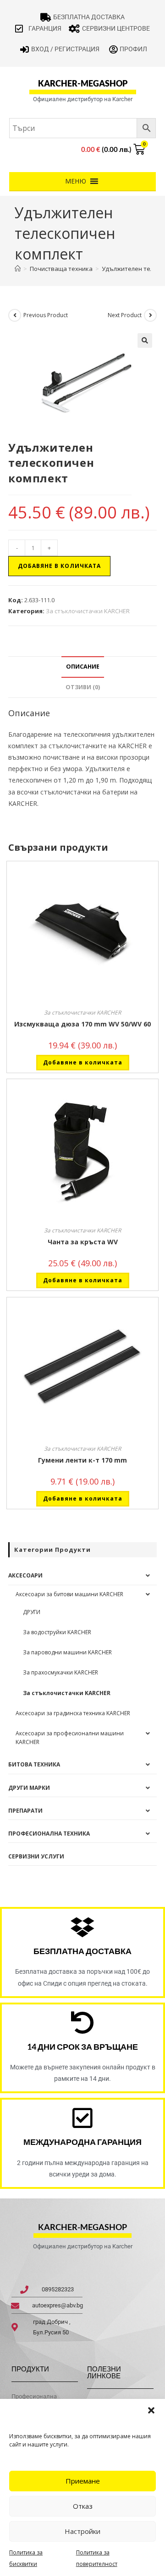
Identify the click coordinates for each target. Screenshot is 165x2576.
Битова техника (34, 1764)
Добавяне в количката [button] (83, 1062)
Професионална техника (49, 1833)
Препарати (25, 1811)
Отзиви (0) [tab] (83, 687)
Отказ (83, 2506)
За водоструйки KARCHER (57, 1632)
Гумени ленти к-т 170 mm (82, 1460)
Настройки (82, 2531)
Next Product (125, 315)
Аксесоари (25, 1575)
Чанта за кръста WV (83, 1242)
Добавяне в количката (59, 566)
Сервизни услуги (36, 1856)
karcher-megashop (83, 83)
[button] (151, 2410)
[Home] (18, 269)
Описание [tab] (83, 667)
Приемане (83, 2481)
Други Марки (29, 1788)
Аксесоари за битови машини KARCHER (69, 1594)
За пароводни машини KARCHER (67, 1652)
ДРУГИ (32, 1612)
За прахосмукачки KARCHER (60, 1672)
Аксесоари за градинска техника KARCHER (73, 1713)
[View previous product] (15, 315)
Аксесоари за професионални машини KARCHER (70, 1738)
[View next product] (150, 315)
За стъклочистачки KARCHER (88, 611)
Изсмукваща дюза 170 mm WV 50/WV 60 (82, 1024)
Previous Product (46, 315)
